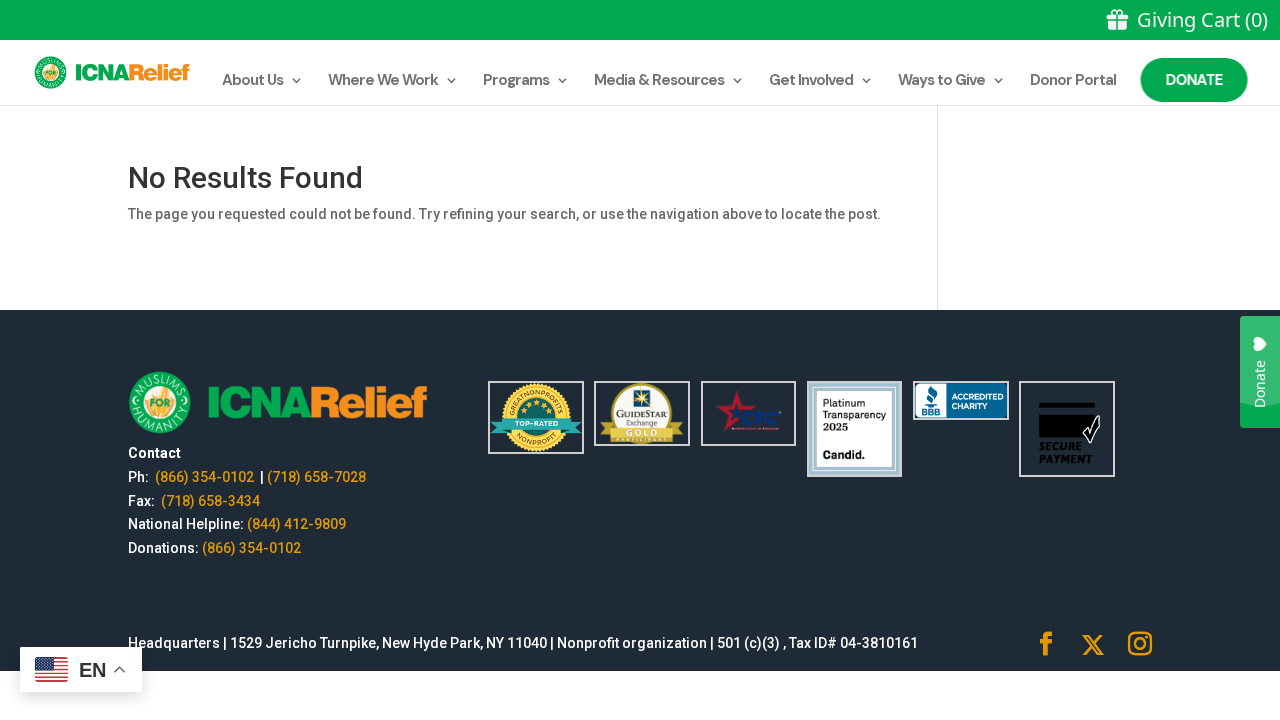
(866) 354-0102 (206, 477)
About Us (252, 81)
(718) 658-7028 (316, 477)
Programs (516, 81)
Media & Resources (659, 81)
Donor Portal (1073, 81)
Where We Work (383, 81)
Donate (1194, 80)
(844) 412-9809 (296, 524)
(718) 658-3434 (210, 501)
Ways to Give (941, 81)
